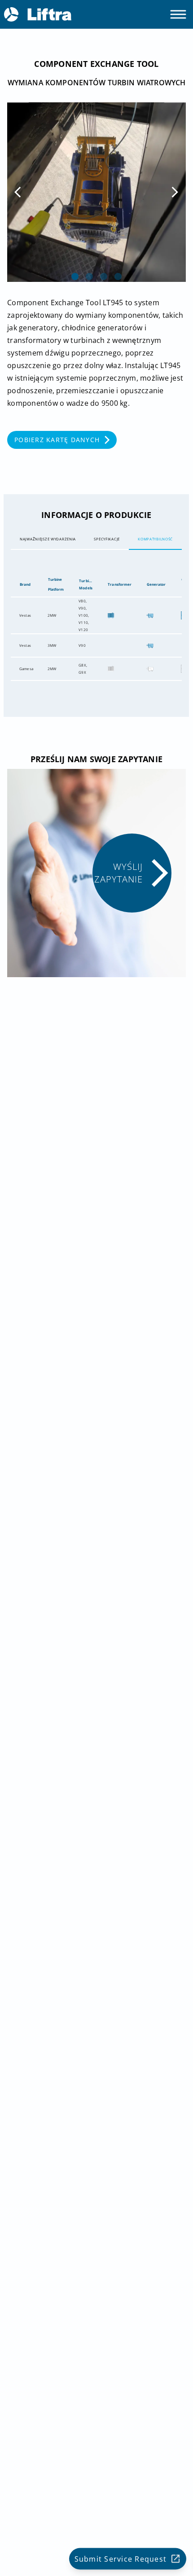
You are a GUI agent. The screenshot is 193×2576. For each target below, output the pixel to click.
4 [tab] (118, 276)
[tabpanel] (96, 192)
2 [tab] (89, 276)
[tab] (48, 539)
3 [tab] (104, 276)
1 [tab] (75, 276)
